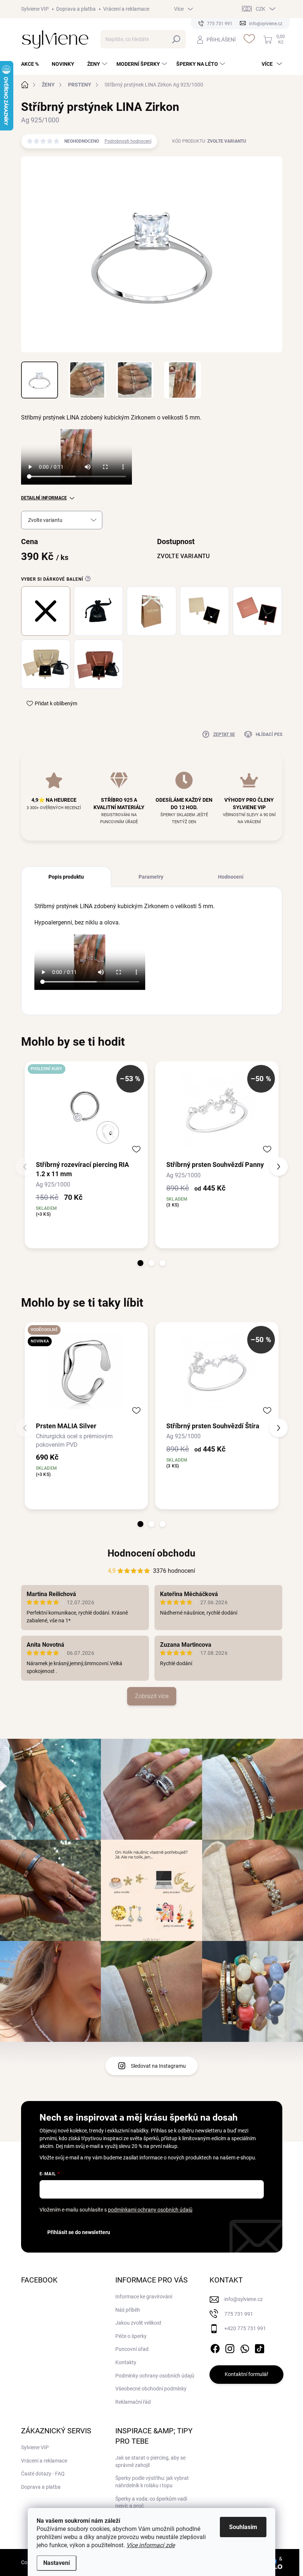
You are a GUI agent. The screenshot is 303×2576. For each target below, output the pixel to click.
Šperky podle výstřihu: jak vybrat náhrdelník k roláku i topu (152, 2482)
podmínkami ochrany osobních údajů (150, 2210)
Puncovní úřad (132, 2349)
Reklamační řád (133, 2402)
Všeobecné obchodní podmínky (151, 2389)
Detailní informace (44, 498)
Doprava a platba (76, 9)
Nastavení (57, 2563)
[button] (140, 1263)
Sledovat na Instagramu (158, 2066)
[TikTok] (259, 2347)
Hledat (176, 39)
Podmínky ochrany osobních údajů (155, 2376)
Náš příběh (128, 2310)
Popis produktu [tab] (66, 877)
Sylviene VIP (35, 9)
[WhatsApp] (245, 2347)
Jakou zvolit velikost (138, 2323)
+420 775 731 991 (245, 2328)
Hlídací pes (269, 734)
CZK (261, 9)
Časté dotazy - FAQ (43, 2474)
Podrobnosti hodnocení (128, 141)
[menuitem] (33, 64)
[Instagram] (230, 2347)
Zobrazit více (152, 1696)
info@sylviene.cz (244, 2299)
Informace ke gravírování (144, 2297)
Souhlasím (243, 2527)
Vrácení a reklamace (126, 9)
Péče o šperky (131, 2336)
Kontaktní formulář (246, 2374)
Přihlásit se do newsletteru (79, 2232)
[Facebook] (215, 2347)
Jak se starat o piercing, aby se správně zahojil (150, 2461)
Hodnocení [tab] (231, 877)
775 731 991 (239, 2314)
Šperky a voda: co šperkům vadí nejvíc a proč (151, 2502)
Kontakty (126, 2362)
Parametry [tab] (151, 877)
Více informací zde (151, 2545)
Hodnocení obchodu (151, 1553)
